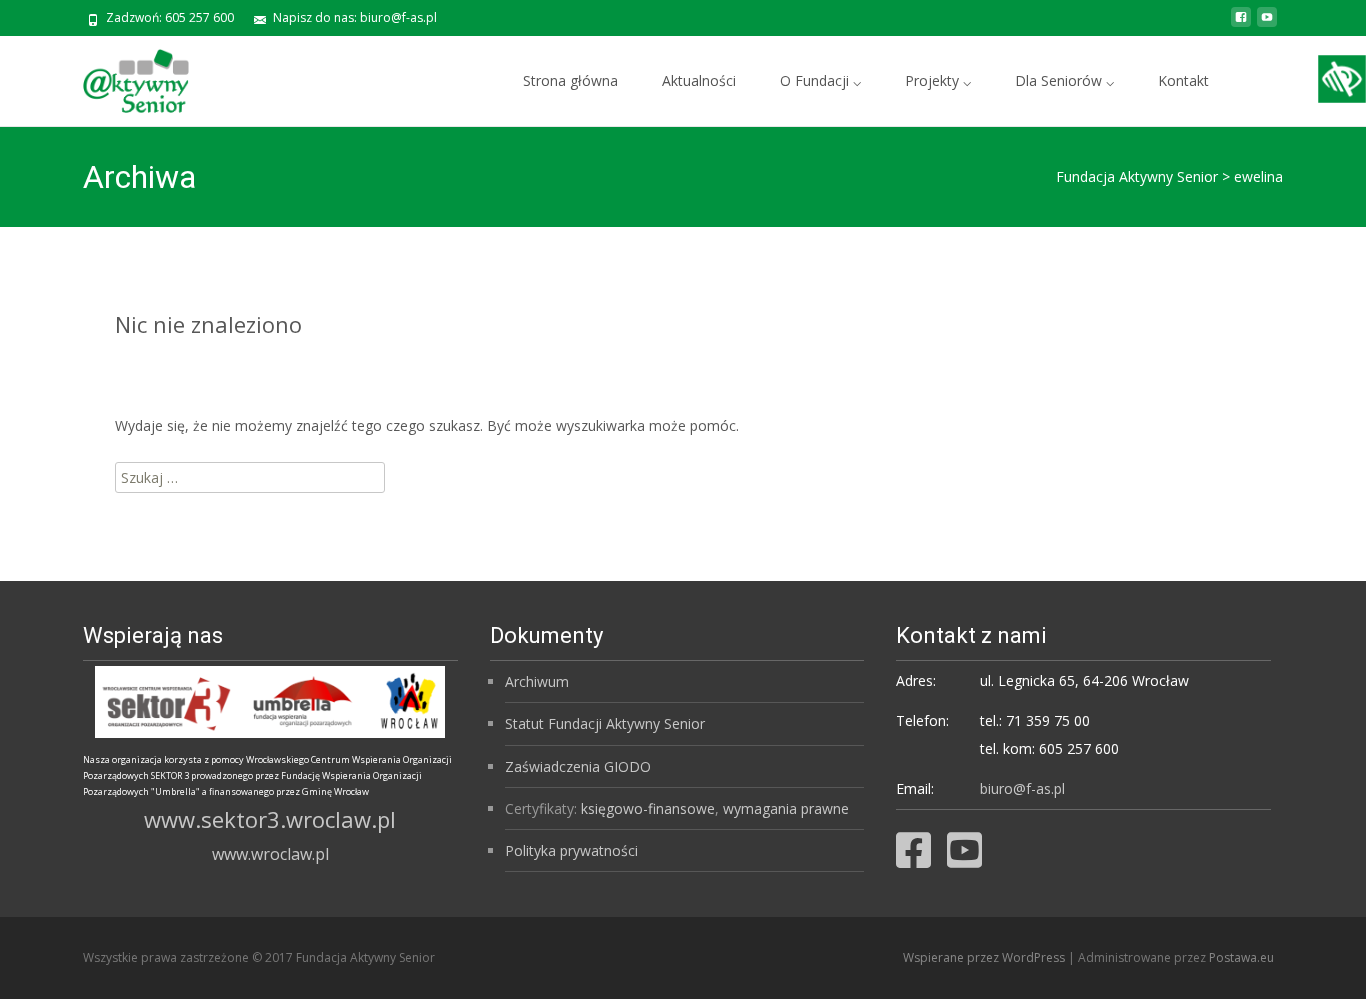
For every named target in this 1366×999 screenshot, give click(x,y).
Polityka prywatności (571, 850)
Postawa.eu (1241, 957)
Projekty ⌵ (938, 80)
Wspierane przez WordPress (985, 957)
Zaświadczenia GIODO (578, 766)
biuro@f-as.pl (1022, 788)
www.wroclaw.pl (270, 854)
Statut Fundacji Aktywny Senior (605, 723)
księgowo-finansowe (648, 808)
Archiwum (537, 681)
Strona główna (570, 80)
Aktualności (699, 80)
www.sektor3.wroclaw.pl (270, 819)
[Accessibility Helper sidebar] (1342, 79)
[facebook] (1241, 24)
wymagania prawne (786, 808)
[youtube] (1267, 24)
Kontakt (1183, 80)
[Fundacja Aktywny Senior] (120, 76)
